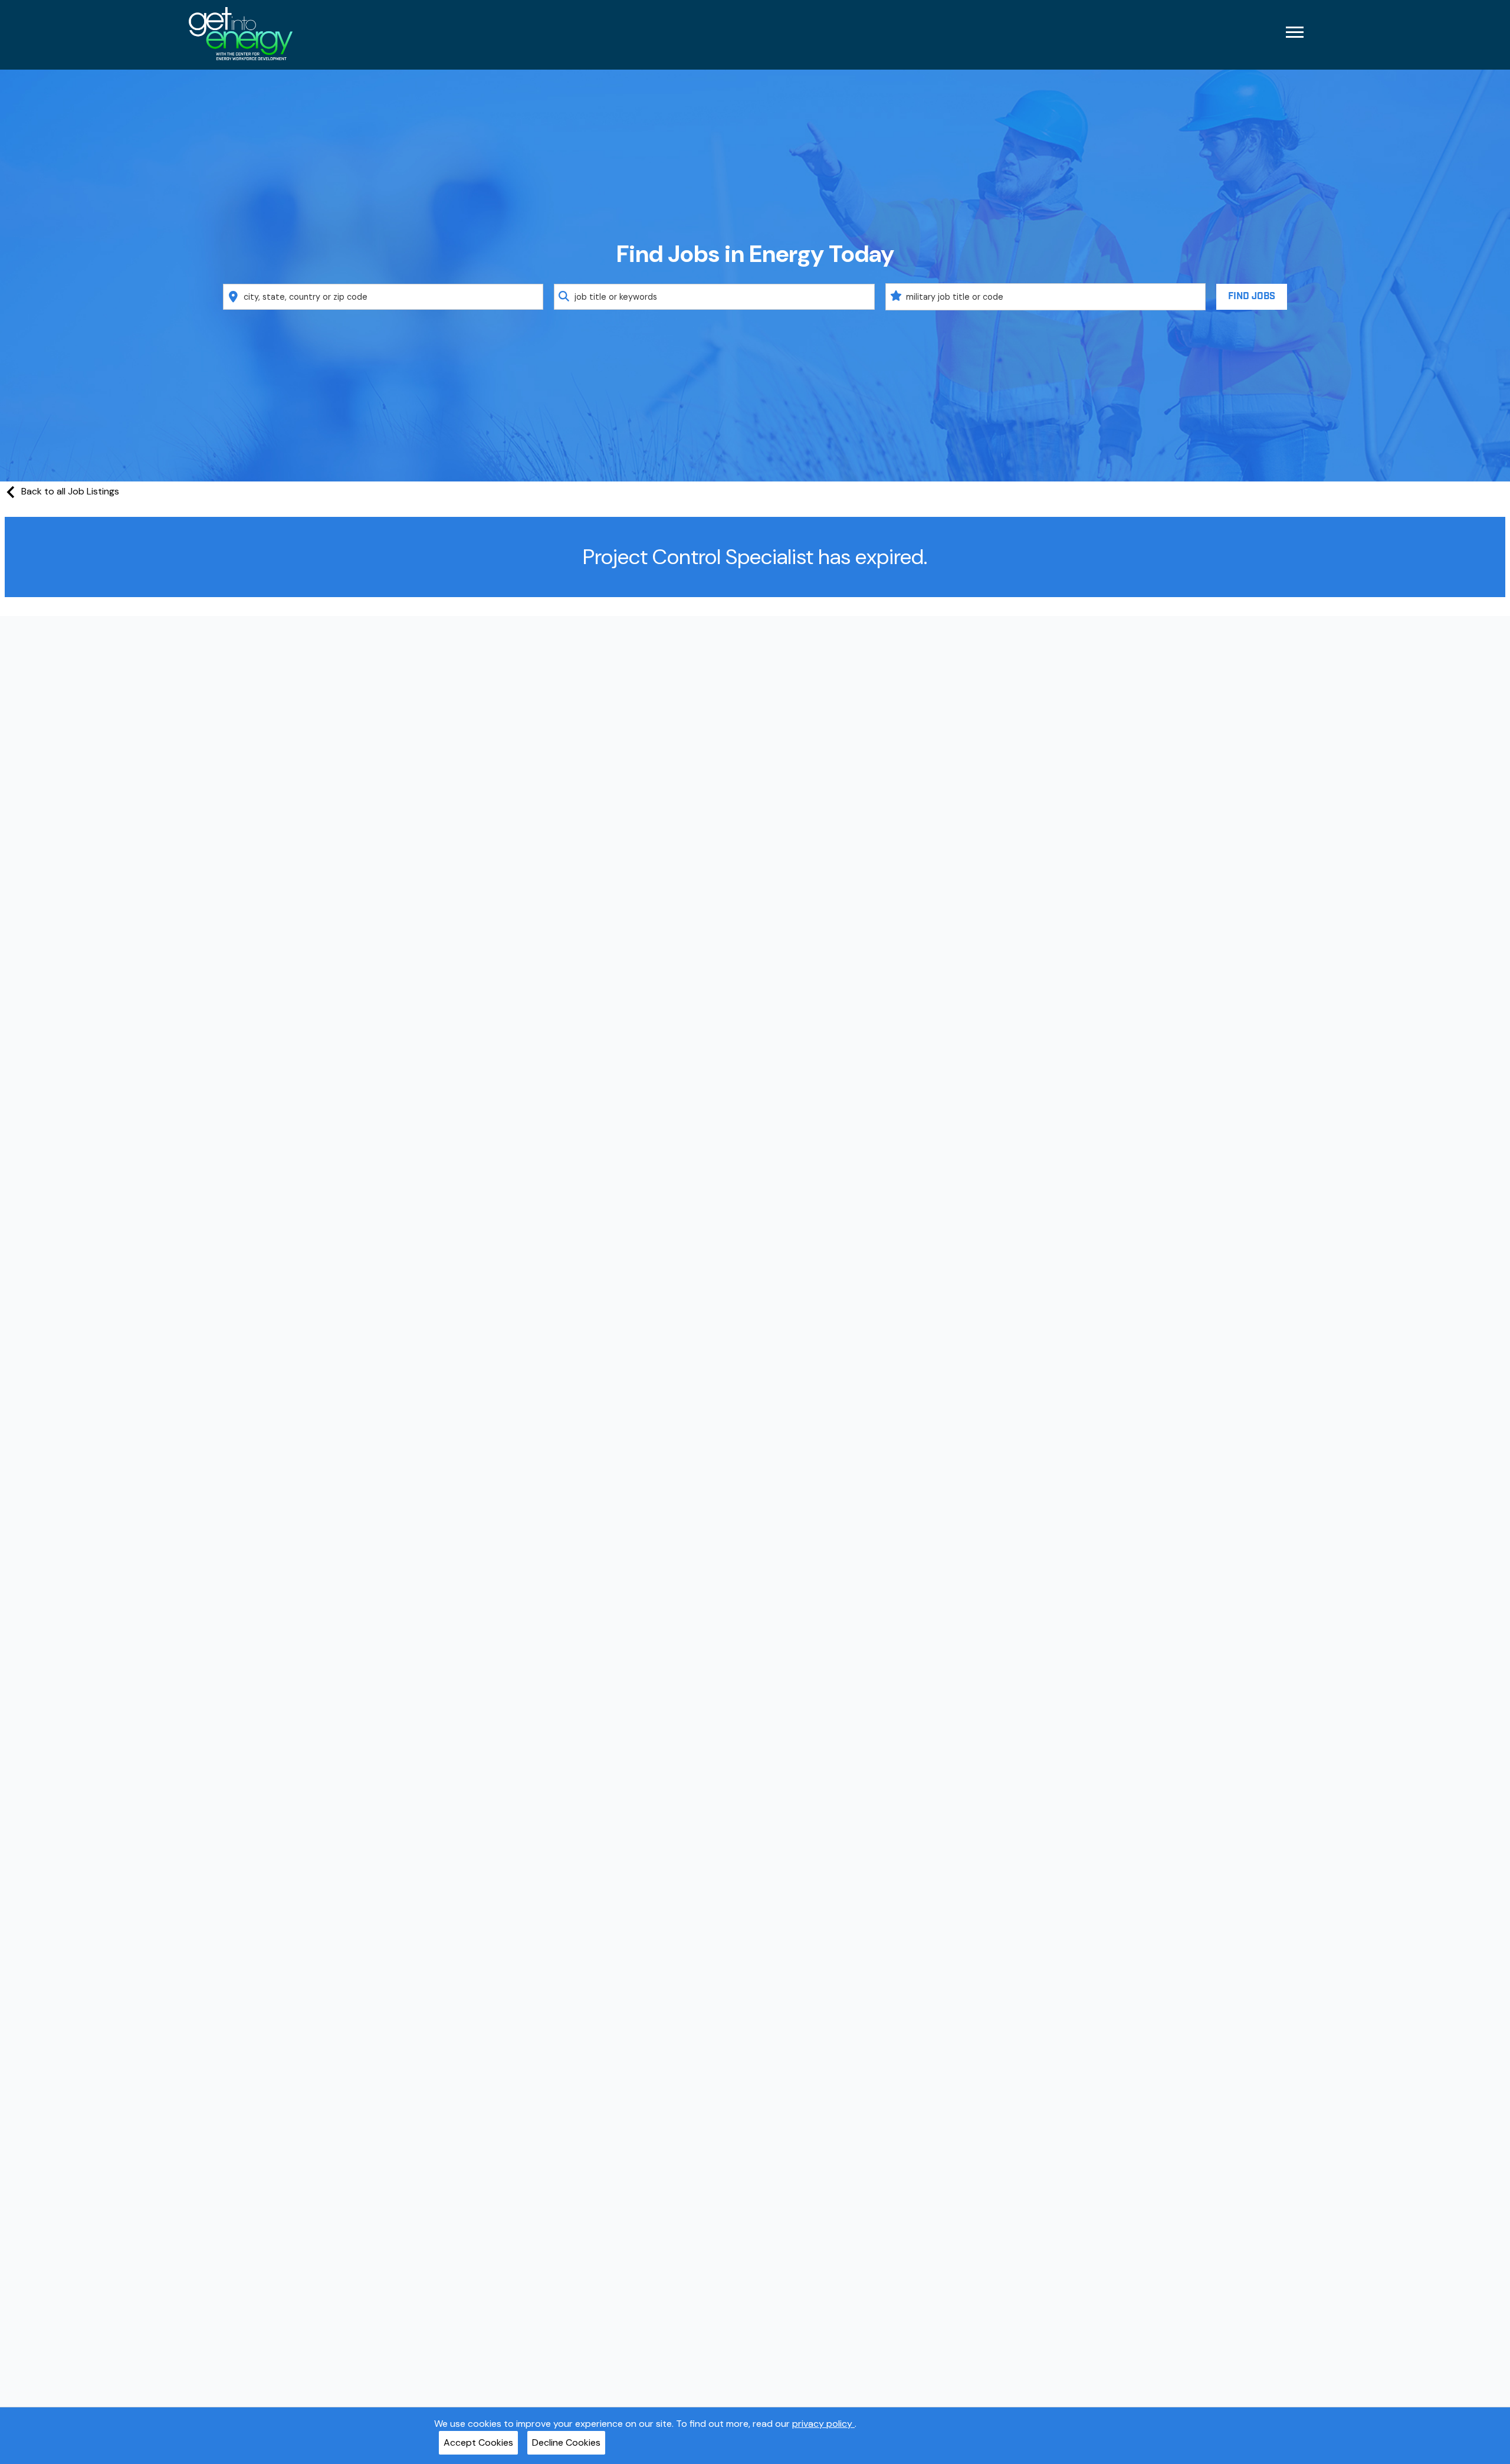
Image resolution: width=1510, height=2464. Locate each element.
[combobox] (383, 297)
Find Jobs (1252, 296)
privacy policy (823, 2424)
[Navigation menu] (1295, 32)
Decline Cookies (566, 2442)
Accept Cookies (478, 2442)
